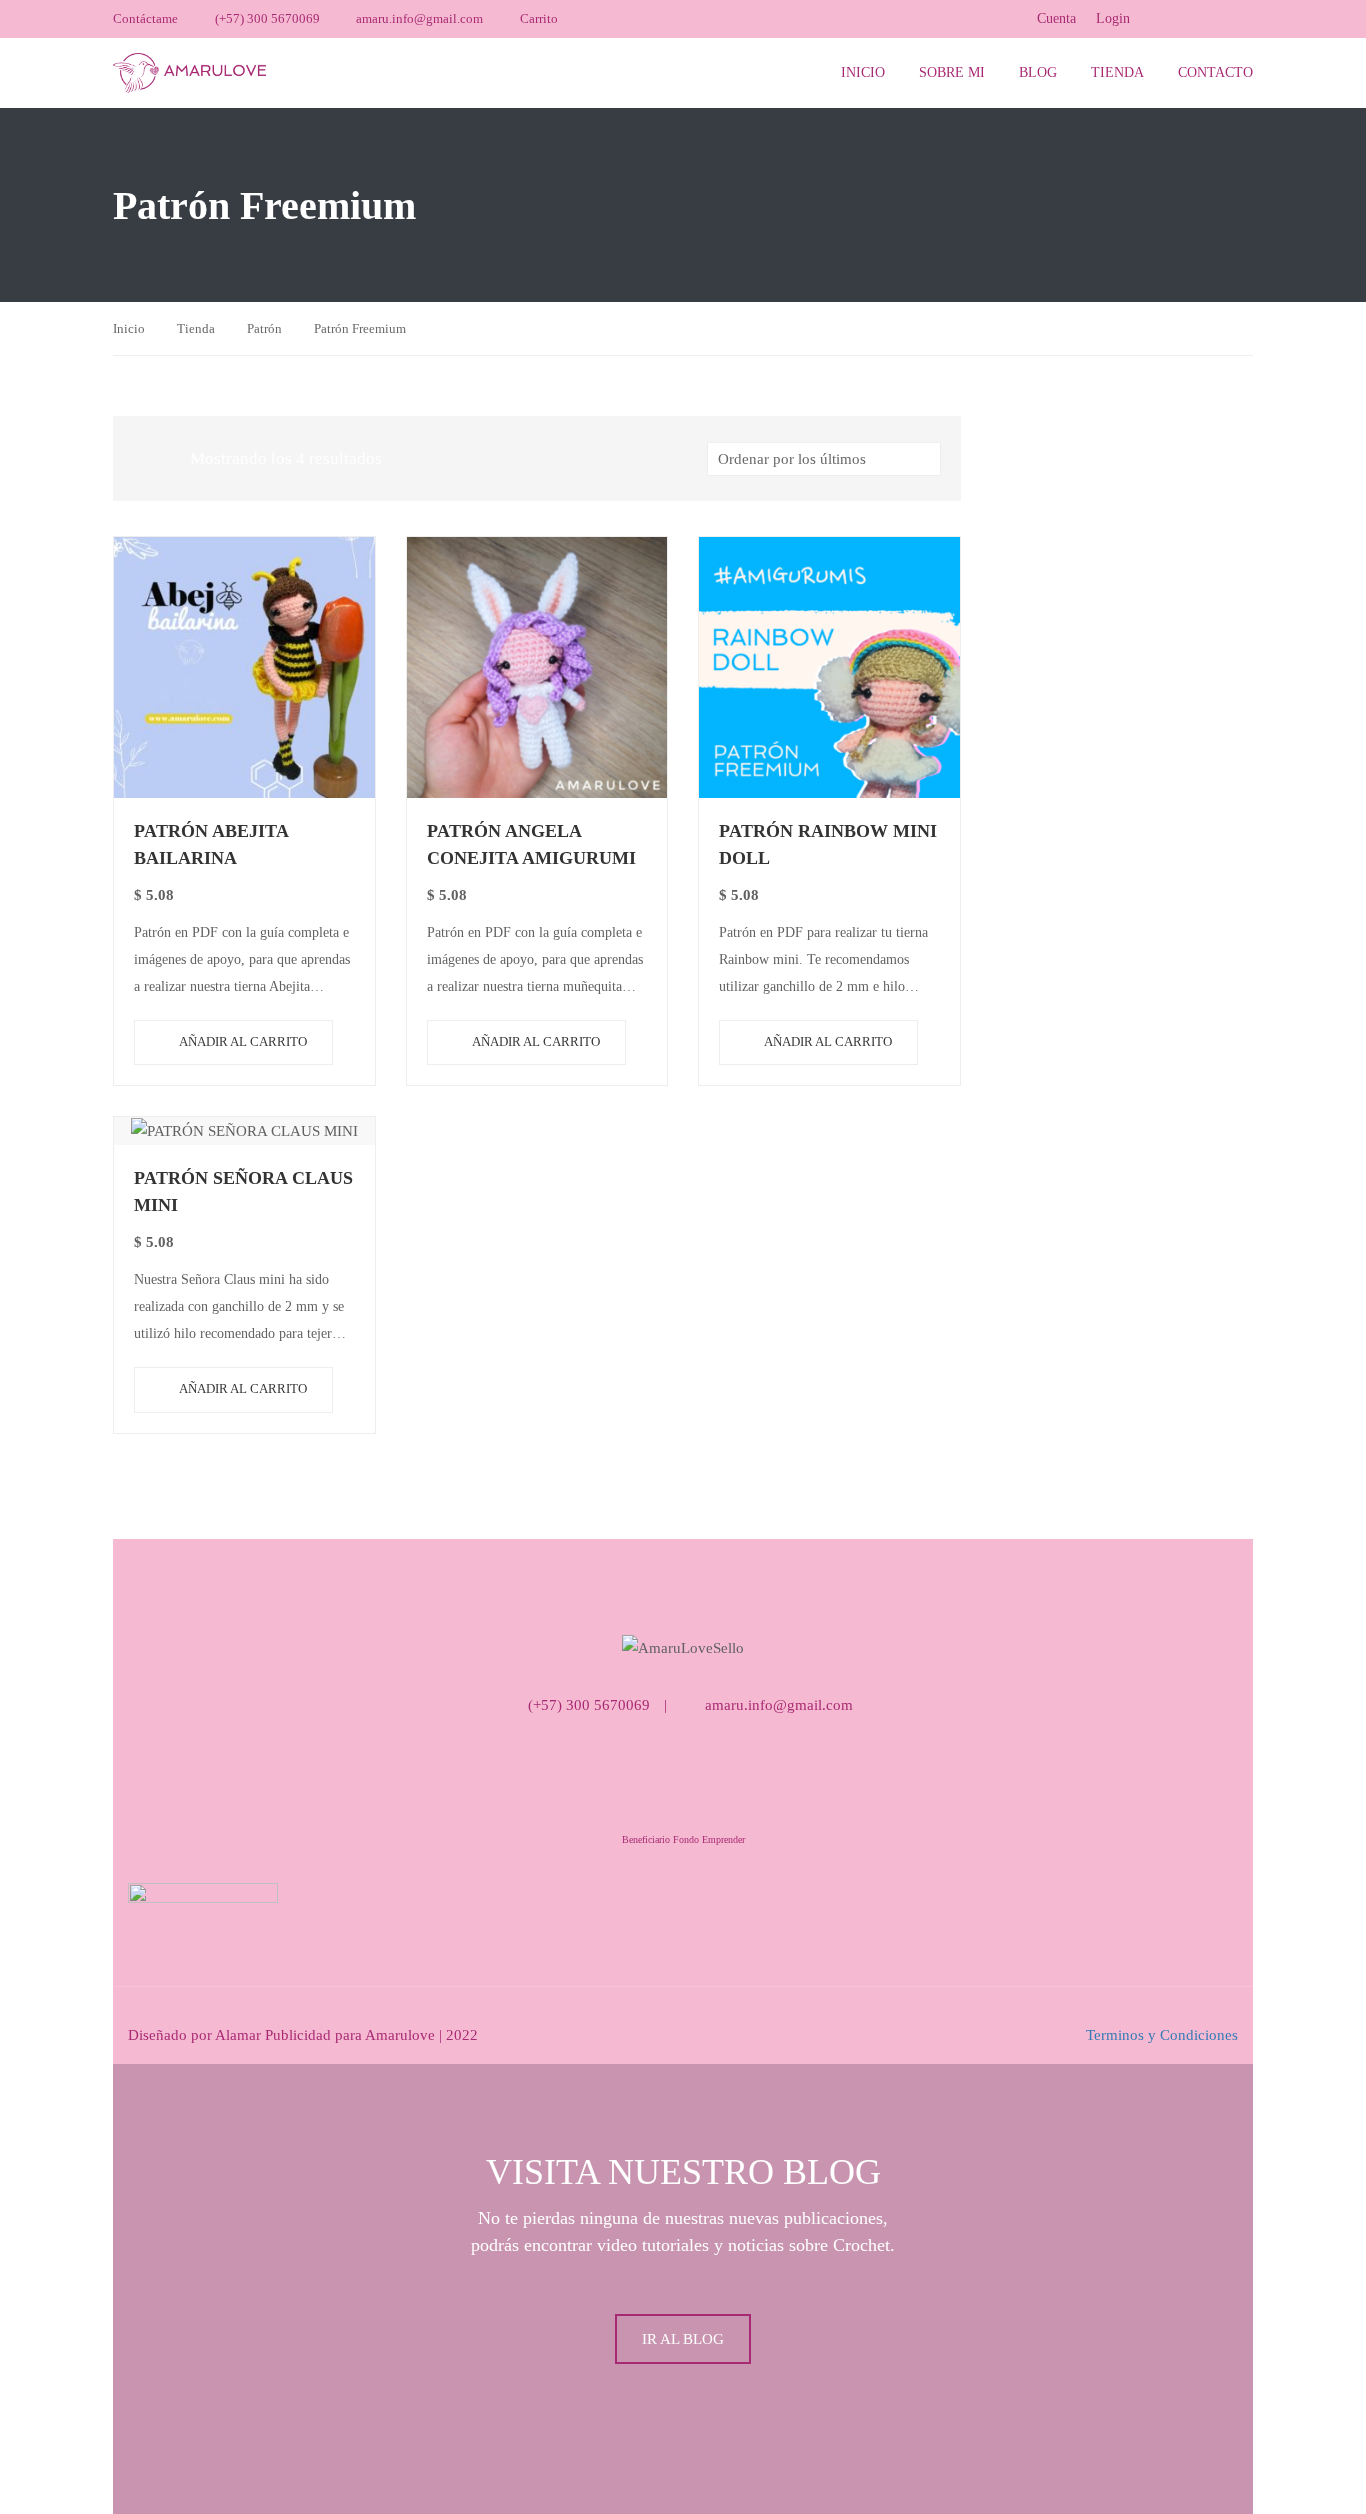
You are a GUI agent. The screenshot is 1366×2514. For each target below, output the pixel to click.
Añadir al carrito (243, 1041)
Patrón (264, 328)
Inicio (863, 72)
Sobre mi (952, 72)
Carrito (539, 18)
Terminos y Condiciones (1162, 2035)
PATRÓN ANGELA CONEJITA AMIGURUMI (531, 844)
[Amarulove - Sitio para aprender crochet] (189, 72)
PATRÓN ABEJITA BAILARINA (211, 844)
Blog (1038, 72)
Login (1113, 18)
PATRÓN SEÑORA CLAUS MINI (243, 1191)
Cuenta (1056, 18)
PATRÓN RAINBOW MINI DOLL (828, 844)
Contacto (1215, 72)
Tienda (1117, 72)
